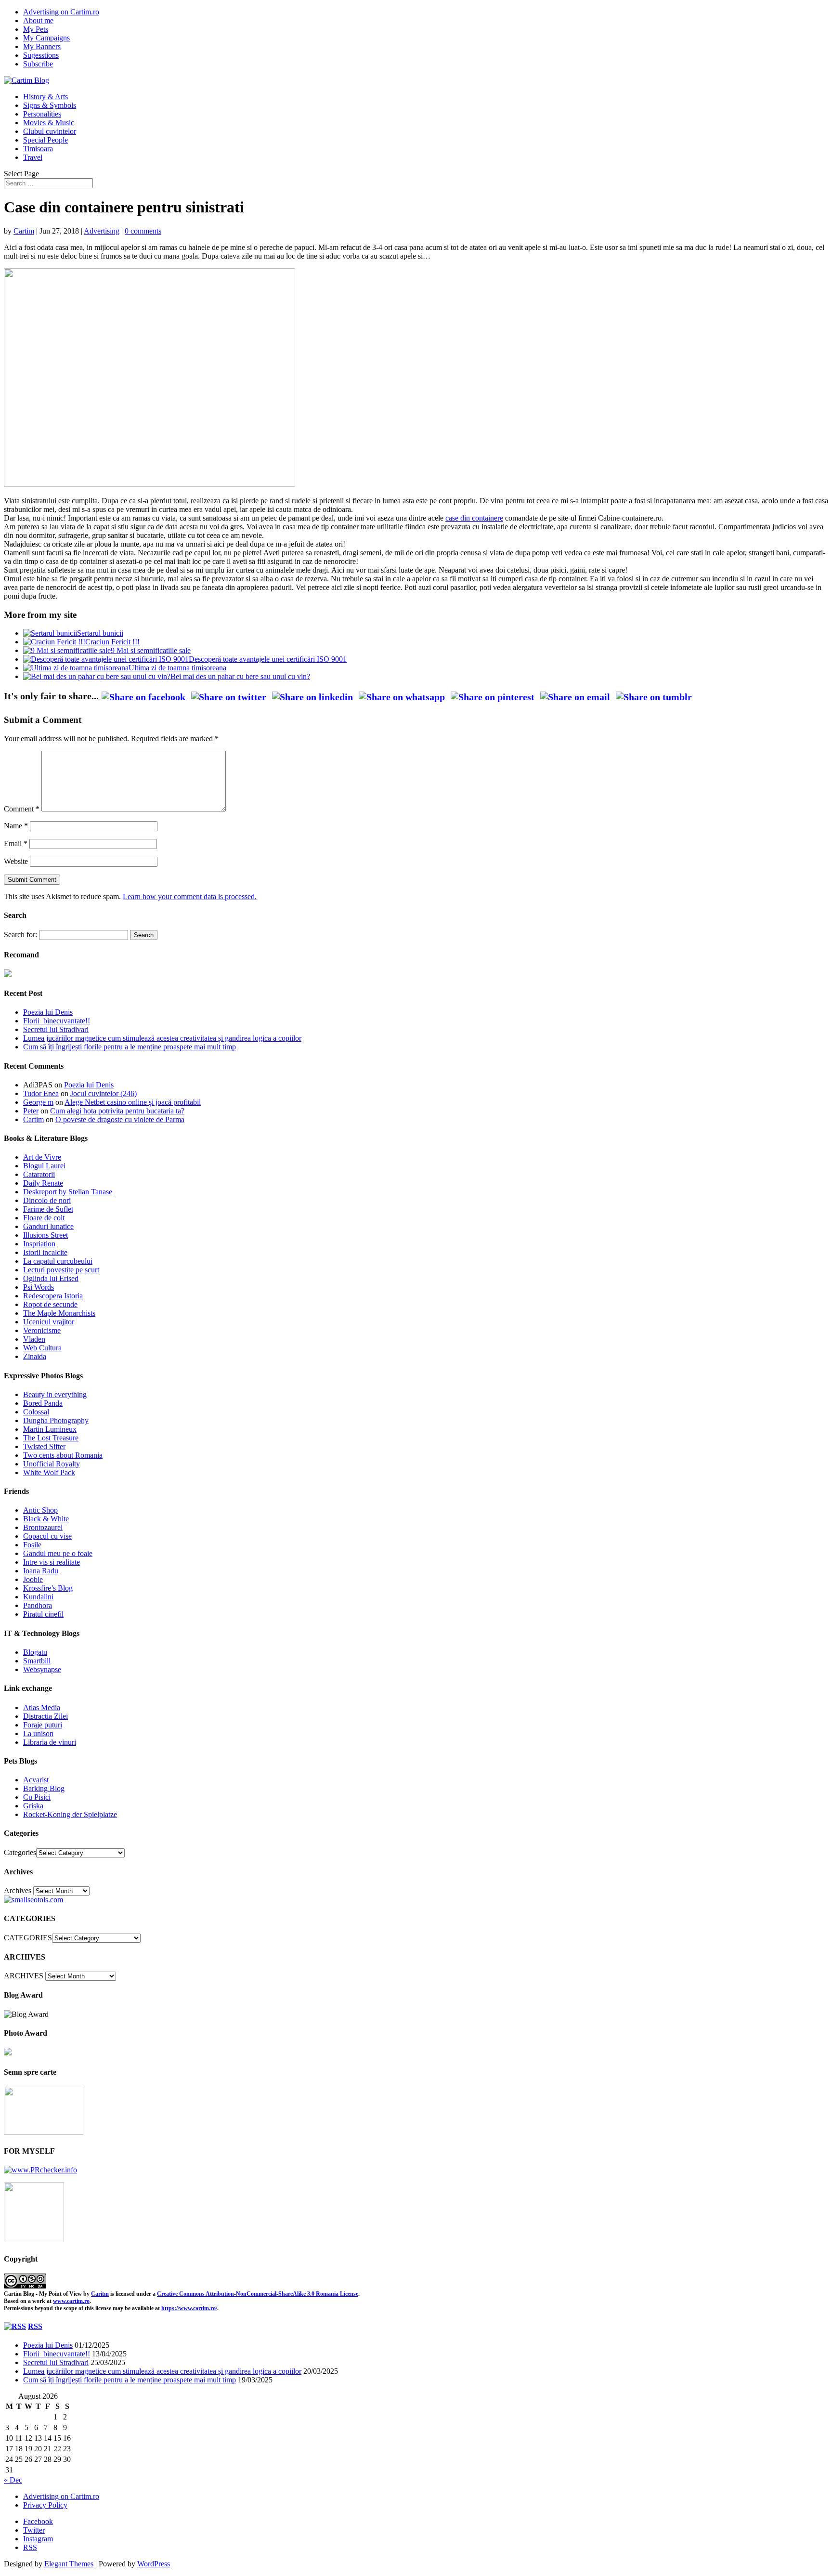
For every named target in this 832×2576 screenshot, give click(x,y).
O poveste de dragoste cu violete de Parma (120, 1119)
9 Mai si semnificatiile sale (151, 650)
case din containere (474, 518)
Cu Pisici (37, 1797)
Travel (33, 157)
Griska (33, 1806)
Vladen (34, 1339)
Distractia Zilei (45, 1716)
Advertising (102, 231)
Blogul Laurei (44, 1166)
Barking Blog (44, 1788)
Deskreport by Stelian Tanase (68, 1192)
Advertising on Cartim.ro (61, 12)
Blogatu (35, 1652)
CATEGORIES (28, 1938)
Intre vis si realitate (52, 1562)
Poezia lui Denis (48, 1012)
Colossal (36, 1412)
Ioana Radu (41, 1571)
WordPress (154, 2564)
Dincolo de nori (47, 1200)
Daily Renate (43, 1183)
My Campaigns (46, 38)
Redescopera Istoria (53, 1296)
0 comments (143, 231)
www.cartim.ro (71, 2301)
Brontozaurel (43, 1527)
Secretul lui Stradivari (56, 1029)
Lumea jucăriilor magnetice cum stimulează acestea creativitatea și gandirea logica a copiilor (162, 1038)
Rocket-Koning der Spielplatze (70, 1814)
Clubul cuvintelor (50, 131)
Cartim (24, 231)
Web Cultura (42, 1348)
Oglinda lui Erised (51, 1278)
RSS (35, 2326)
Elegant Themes (69, 2564)
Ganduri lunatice (48, 1226)
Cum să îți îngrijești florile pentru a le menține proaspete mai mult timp (130, 1047)
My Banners (42, 46)
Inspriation (39, 1244)
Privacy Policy (45, 2505)
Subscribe (38, 64)
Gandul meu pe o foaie (58, 1553)
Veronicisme (42, 1330)
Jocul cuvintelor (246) (104, 1093)
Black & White (46, 1519)
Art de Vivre (42, 1157)
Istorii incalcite (45, 1252)
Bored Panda (43, 1403)
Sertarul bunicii (100, 633)
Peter (31, 1111)
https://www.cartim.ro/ (189, 2308)
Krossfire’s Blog (48, 1588)
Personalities (42, 114)
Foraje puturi (43, 1725)
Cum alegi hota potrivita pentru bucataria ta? (117, 1111)
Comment (22, 809)
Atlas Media (42, 1707)
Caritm (100, 2294)
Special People (45, 140)
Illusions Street (45, 1235)
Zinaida (35, 1356)
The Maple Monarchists (59, 1313)
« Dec (13, 2480)
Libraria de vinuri (50, 1742)
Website (16, 861)
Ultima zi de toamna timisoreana (177, 668)
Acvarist (36, 1780)
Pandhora (38, 1605)
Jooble (33, 1579)
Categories (20, 1852)
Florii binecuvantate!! (57, 1021)
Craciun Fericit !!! (112, 642)
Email (16, 843)
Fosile (32, 1545)
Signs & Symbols (50, 105)
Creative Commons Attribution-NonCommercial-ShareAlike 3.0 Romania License (258, 2294)
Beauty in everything (55, 1394)
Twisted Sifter (44, 1446)
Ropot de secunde (50, 1304)
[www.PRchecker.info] (40, 2170)
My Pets (36, 29)
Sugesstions (41, 55)
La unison (38, 1733)
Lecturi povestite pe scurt (61, 1270)
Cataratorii (39, 1174)
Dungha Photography (56, 1420)
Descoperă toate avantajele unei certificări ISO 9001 (268, 659)
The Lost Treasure (51, 1438)
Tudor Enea (41, 1093)
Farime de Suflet (48, 1209)
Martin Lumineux (50, 1429)
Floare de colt (44, 1218)
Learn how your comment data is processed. (190, 896)
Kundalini (38, 1597)
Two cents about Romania (63, 1455)
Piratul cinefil (43, 1614)
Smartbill (37, 1661)
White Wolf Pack (49, 1472)
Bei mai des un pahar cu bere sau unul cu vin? (240, 676)
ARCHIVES (24, 1976)
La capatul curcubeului (58, 1261)
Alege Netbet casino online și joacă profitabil (133, 1102)
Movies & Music (49, 123)
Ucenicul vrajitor (49, 1322)
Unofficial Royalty (52, 1464)
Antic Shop (40, 1510)
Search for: (20, 935)
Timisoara (38, 149)
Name (16, 826)
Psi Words (39, 1287)
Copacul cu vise (47, 1536)
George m (38, 1102)
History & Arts (45, 97)
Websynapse (42, 1669)
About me (38, 20)
